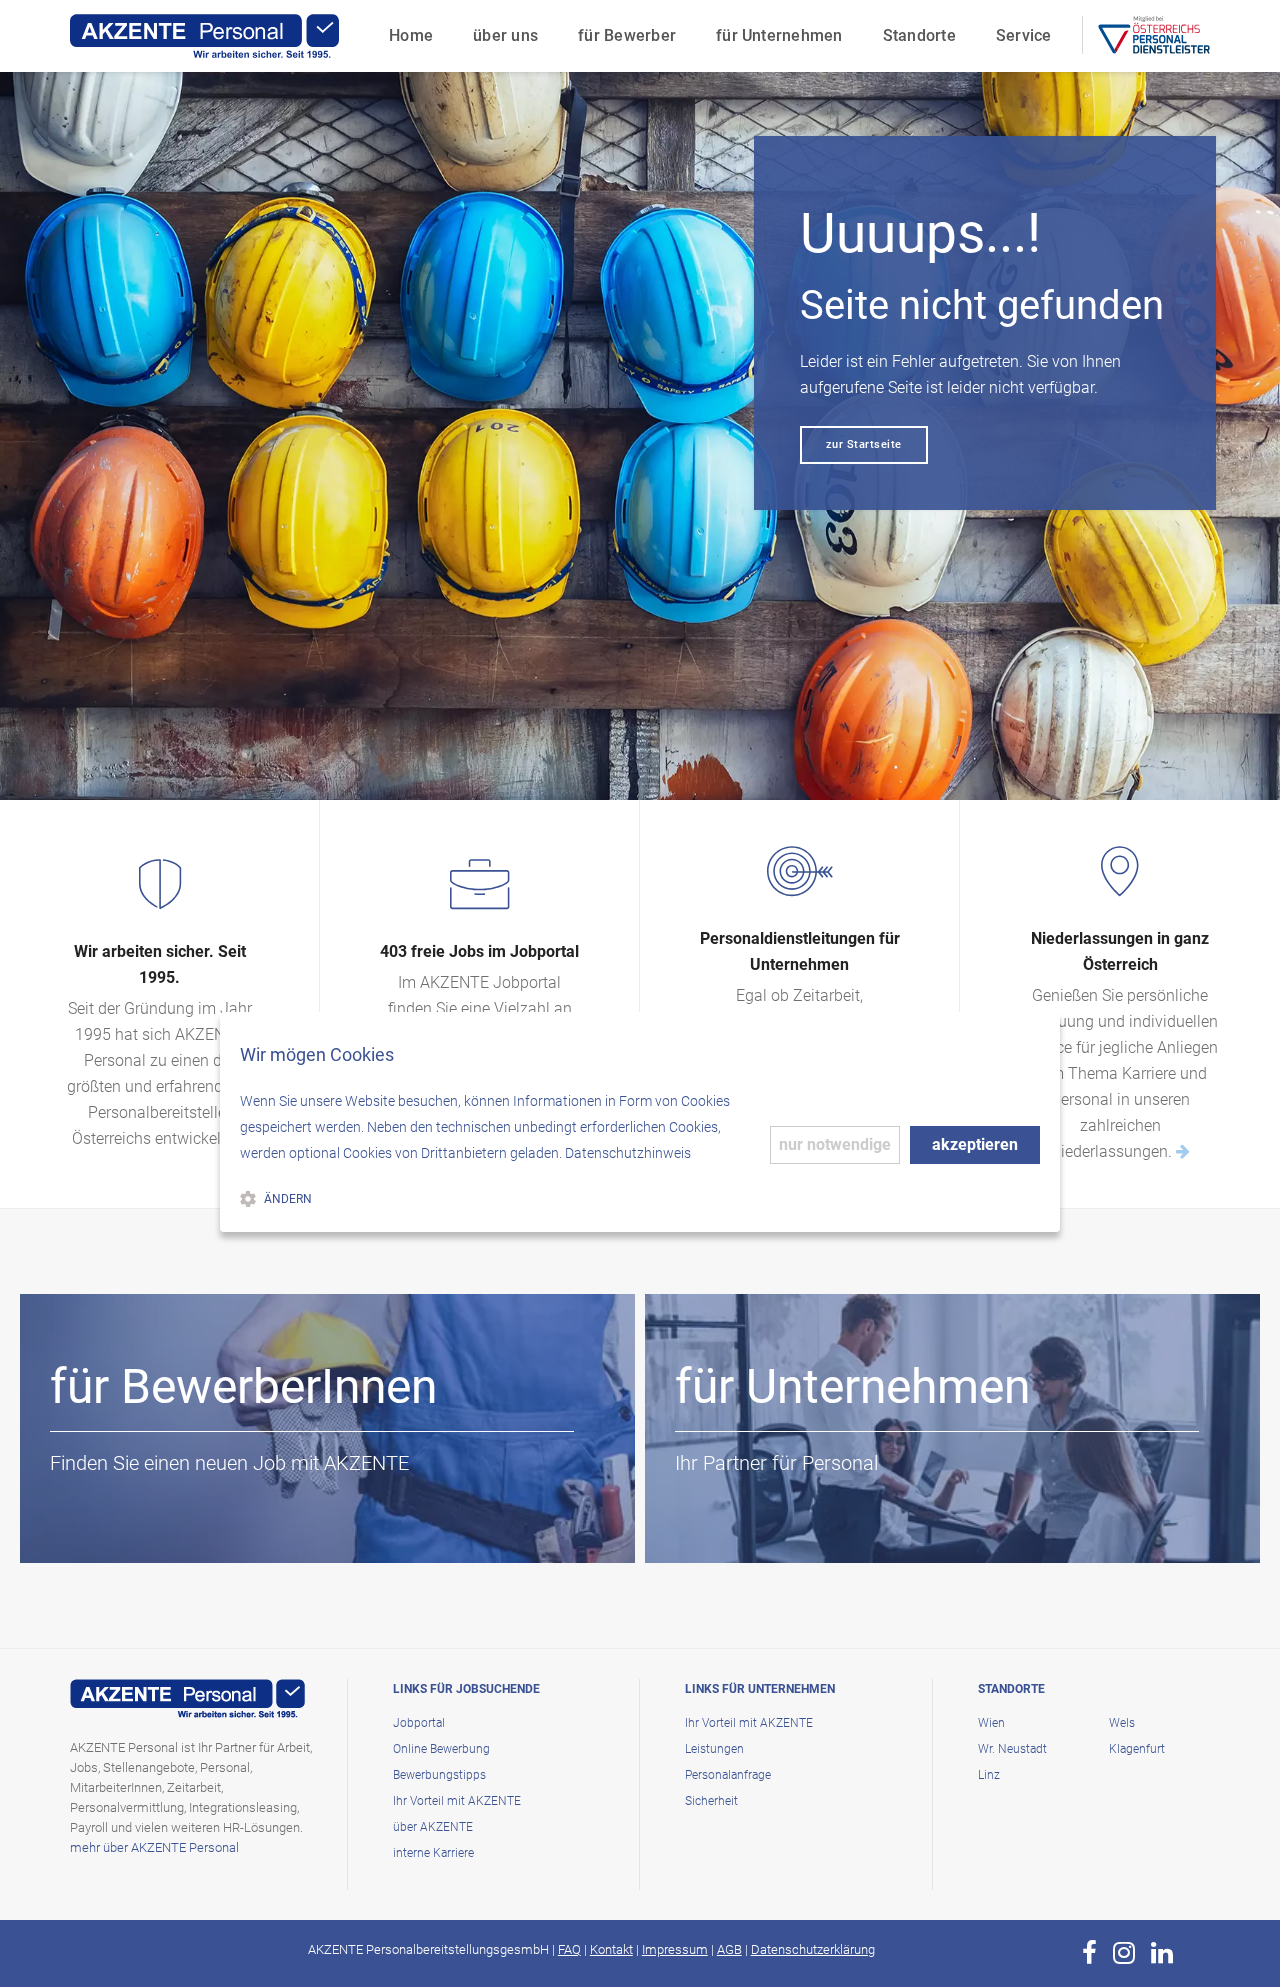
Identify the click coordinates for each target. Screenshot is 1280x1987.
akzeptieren (975, 1144)
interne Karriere (433, 1853)
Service (1024, 35)
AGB (729, 1949)
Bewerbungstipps (439, 1775)
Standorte (919, 35)
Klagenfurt (1137, 1749)
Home (411, 35)
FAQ (569, 1949)
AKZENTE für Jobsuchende (190, 1524)
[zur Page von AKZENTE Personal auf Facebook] (1089, 1953)
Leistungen (714, 1749)
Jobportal (419, 1723)
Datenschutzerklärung (813, 1949)
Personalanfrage (728, 1775)
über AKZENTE (433, 1827)
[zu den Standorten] (1183, 1151)
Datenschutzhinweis (628, 1153)
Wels (1122, 1723)
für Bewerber (627, 35)
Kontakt (611, 1949)
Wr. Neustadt (1012, 1749)
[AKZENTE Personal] (204, 36)
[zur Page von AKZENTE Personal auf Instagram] (1124, 1953)
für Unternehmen (779, 35)
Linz (989, 1775)
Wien (991, 1723)
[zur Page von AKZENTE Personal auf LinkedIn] (1162, 1953)
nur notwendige (835, 1144)
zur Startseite (864, 444)
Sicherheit (711, 1801)
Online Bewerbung (441, 1749)
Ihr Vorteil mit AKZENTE (457, 1801)
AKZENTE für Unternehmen (815, 1524)
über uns (505, 35)
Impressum (675, 1949)
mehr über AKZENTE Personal (154, 1847)
